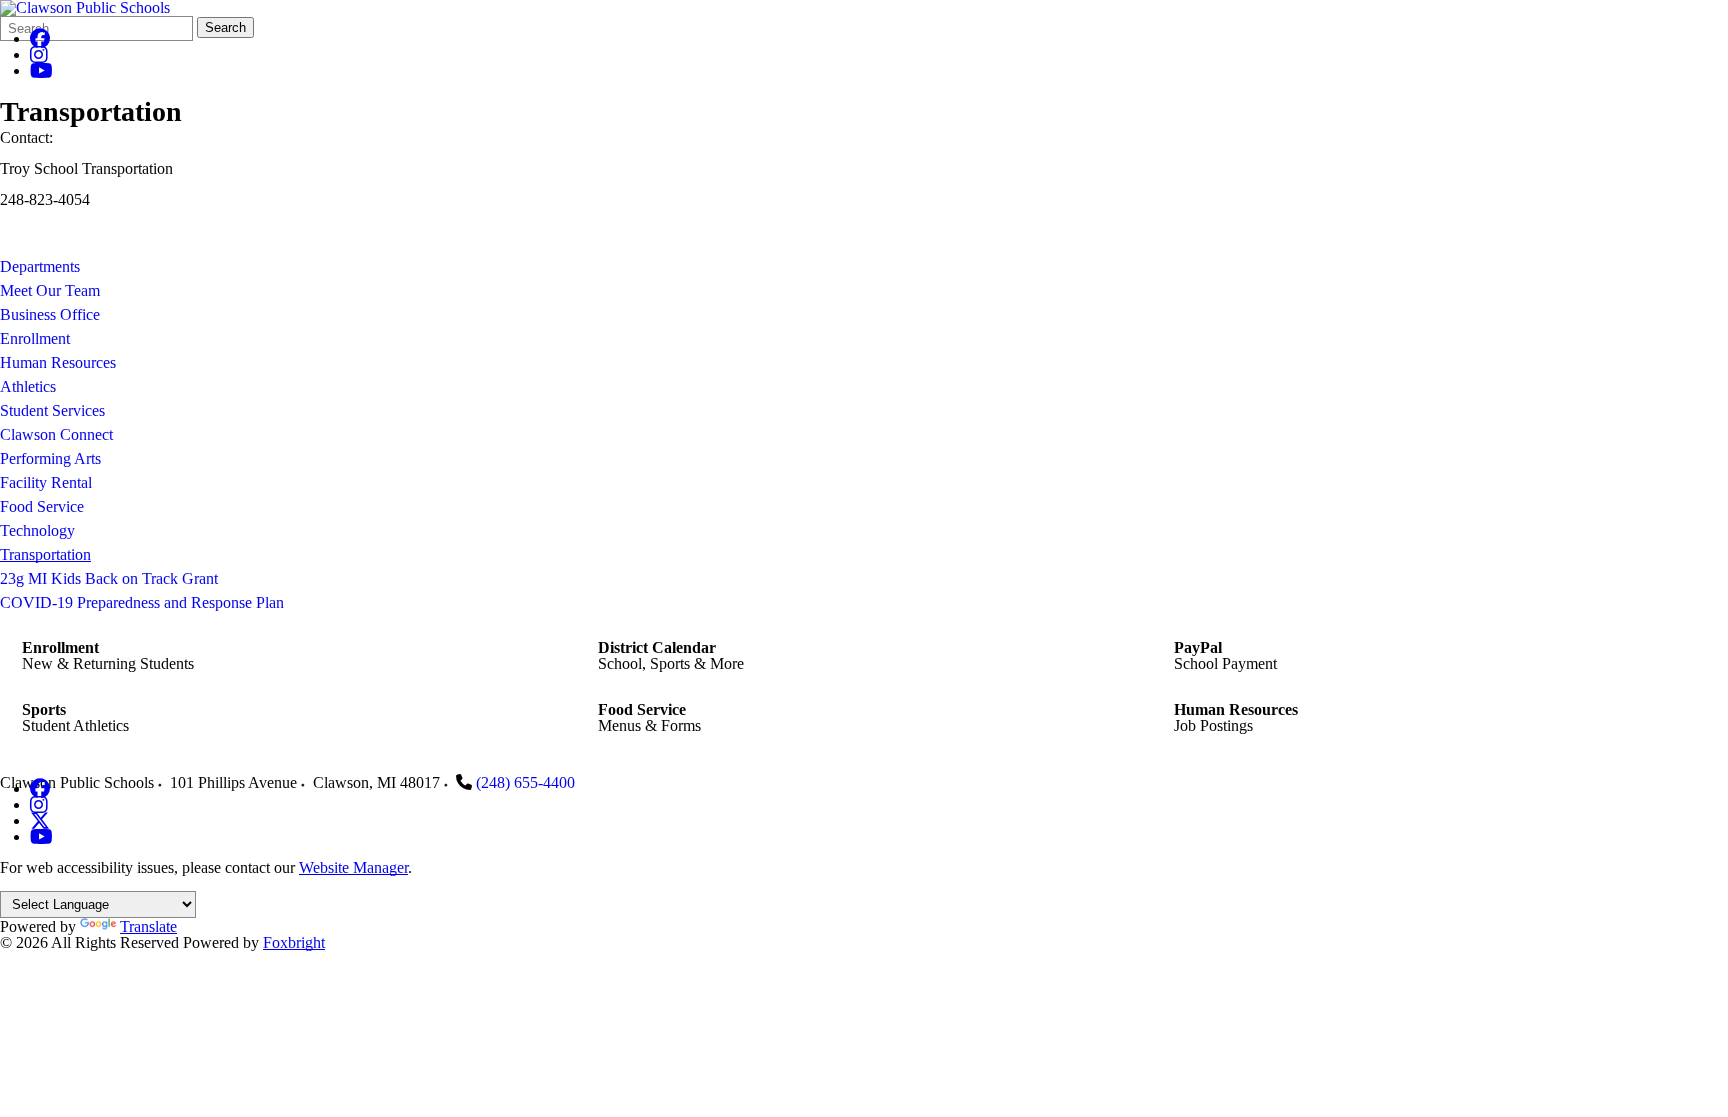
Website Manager (353, 867)
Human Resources (58, 362)
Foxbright (294, 942)
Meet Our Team (50, 290)
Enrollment (35, 338)
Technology (37, 530)
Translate (148, 926)
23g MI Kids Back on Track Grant (109, 578)
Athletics (28, 386)
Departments (40, 266)
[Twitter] (40, 820)
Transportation (45, 554)
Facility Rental (46, 482)
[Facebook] (40, 38)
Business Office (50, 314)
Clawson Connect (56, 434)
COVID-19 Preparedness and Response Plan (142, 602)
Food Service (42, 506)
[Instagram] (39, 54)
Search (225, 27)
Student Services (52, 410)
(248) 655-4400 (525, 782)
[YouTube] (41, 70)
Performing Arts (50, 458)
